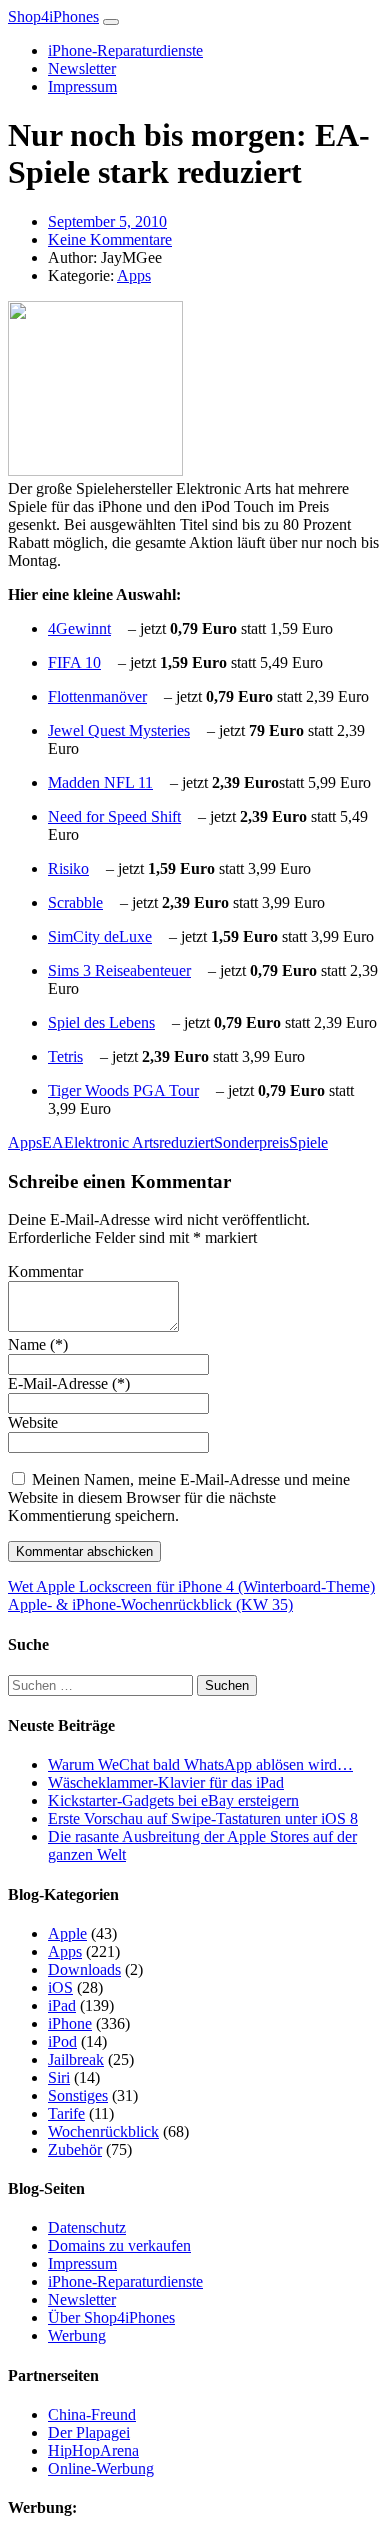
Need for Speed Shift (114, 816)
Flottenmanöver (97, 696)
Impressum (82, 86)
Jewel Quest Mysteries (119, 730)
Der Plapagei (89, 2432)
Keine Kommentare (110, 239)
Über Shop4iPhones (111, 2317)
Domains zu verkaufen (119, 2245)
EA (53, 1142)
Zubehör (75, 2149)
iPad (62, 2005)
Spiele (308, 1142)
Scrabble (75, 902)
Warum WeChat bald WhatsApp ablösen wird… (200, 1764)
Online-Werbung (101, 2468)
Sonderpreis (251, 1142)
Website (33, 1422)
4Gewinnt (79, 628)
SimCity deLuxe (100, 936)
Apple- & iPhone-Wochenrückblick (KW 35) (150, 1604)
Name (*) (38, 1344)
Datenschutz (87, 2227)
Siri (59, 2077)
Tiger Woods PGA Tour (123, 1090)
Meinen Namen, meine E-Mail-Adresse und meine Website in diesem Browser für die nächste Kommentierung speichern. (179, 1497)
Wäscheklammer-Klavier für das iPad (166, 1782)
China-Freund (92, 2414)
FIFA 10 (74, 662)
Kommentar (45, 1271)
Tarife (66, 2113)
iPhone (70, 2023)
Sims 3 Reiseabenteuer (119, 970)
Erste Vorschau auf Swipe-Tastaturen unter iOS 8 (203, 1818)
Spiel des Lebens (101, 1022)
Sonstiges (78, 2095)
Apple (67, 1933)
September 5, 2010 (107, 221)
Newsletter (82, 68)
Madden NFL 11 (100, 782)
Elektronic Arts (111, 1142)
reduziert (186, 1142)
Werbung (77, 2335)
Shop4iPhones (53, 16)
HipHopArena (93, 2450)
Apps (134, 275)
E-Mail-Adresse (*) (69, 1383)
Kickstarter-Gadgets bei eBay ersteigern (173, 1800)
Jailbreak (76, 2059)
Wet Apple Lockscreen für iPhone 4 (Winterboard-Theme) (191, 1586)
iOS (60, 1987)
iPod (62, 2041)
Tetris (65, 1056)
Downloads (84, 1969)
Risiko (68, 868)
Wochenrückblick (103, 2131)
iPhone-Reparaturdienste (125, 50)
